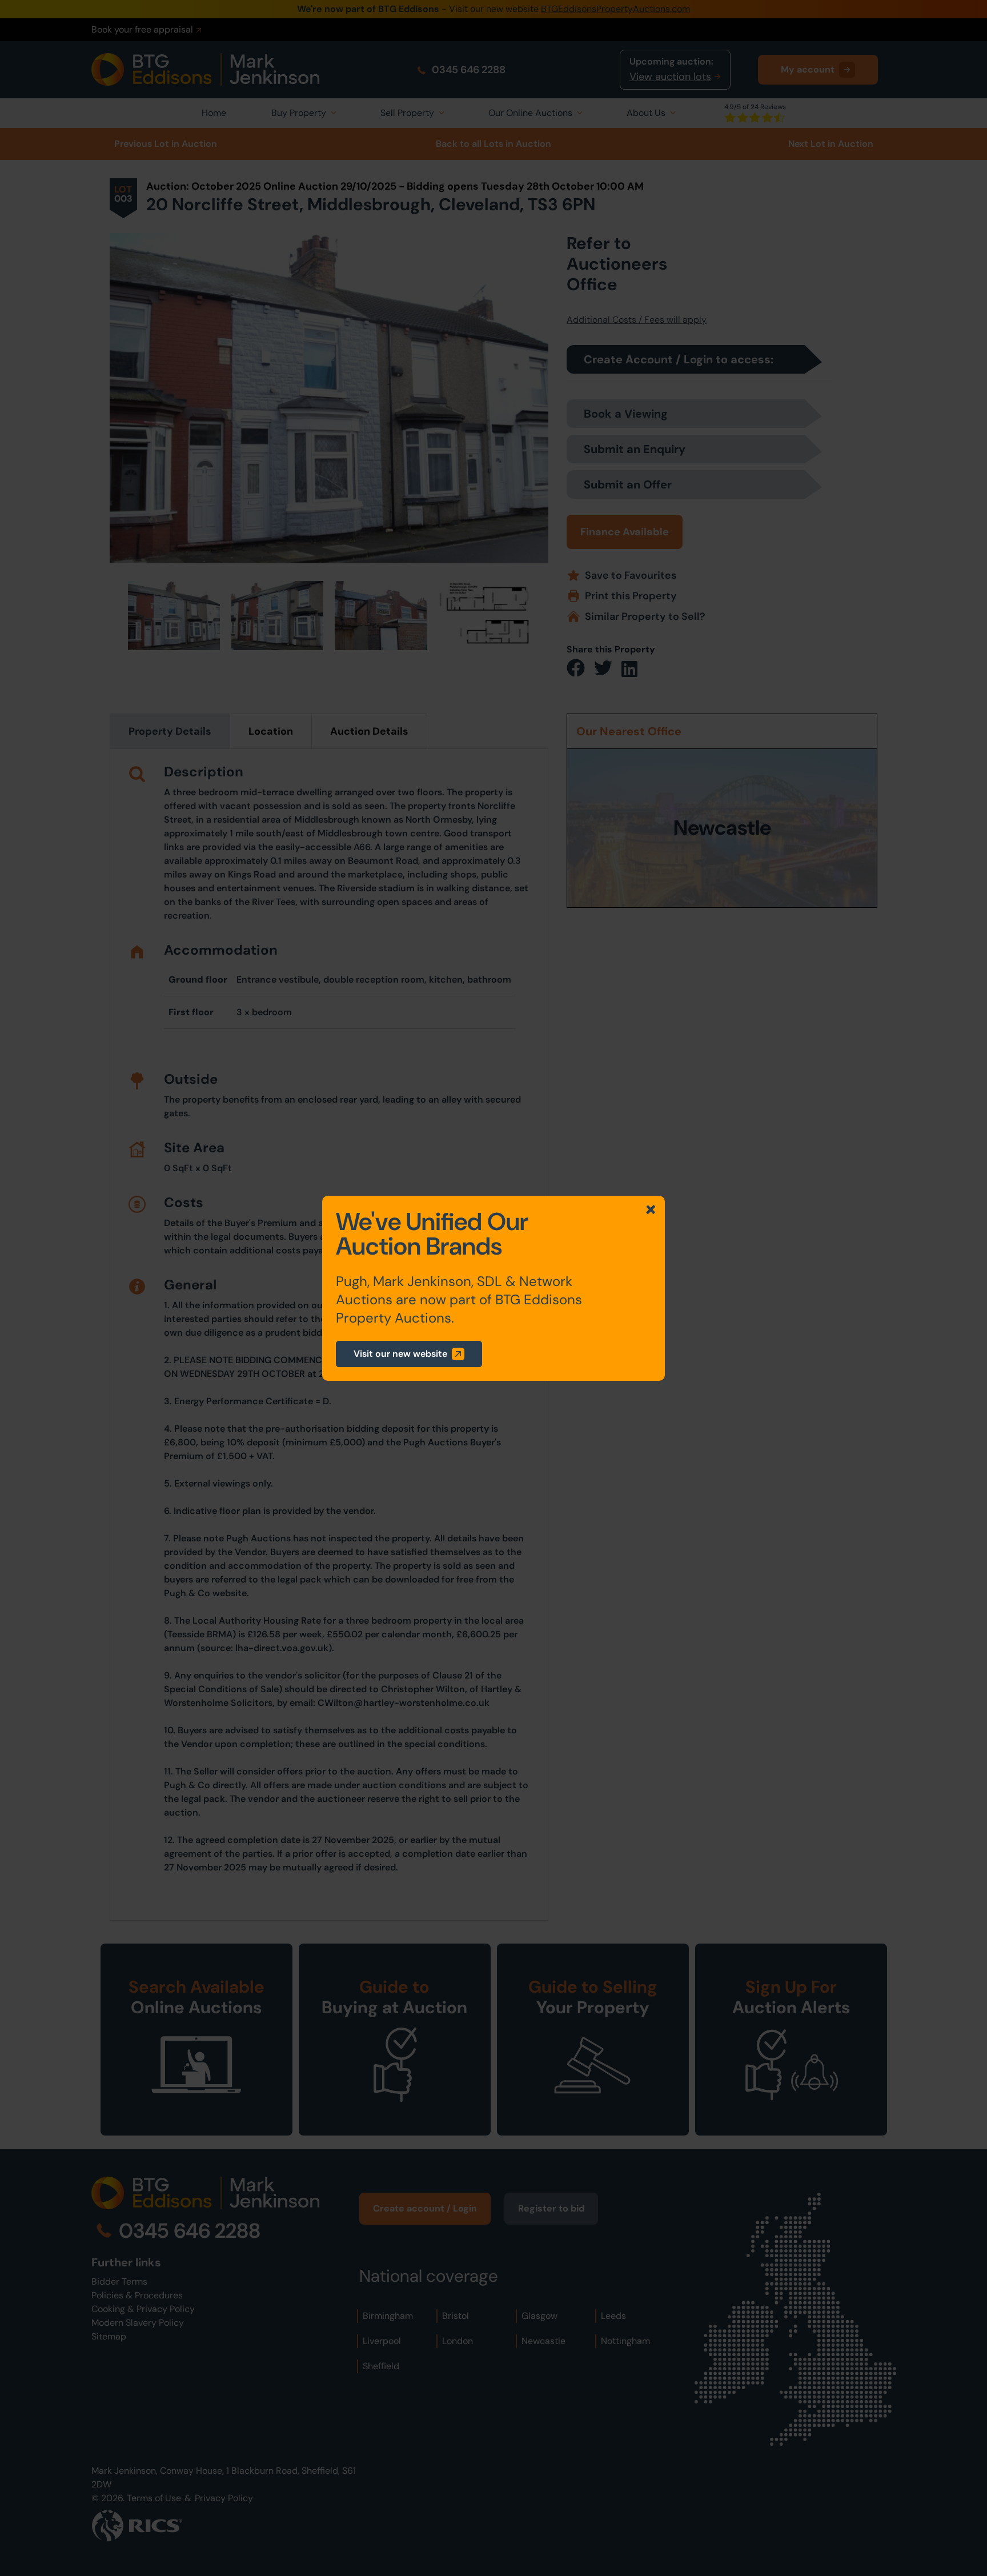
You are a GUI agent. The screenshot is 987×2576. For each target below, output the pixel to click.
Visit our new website (400, 1354)
